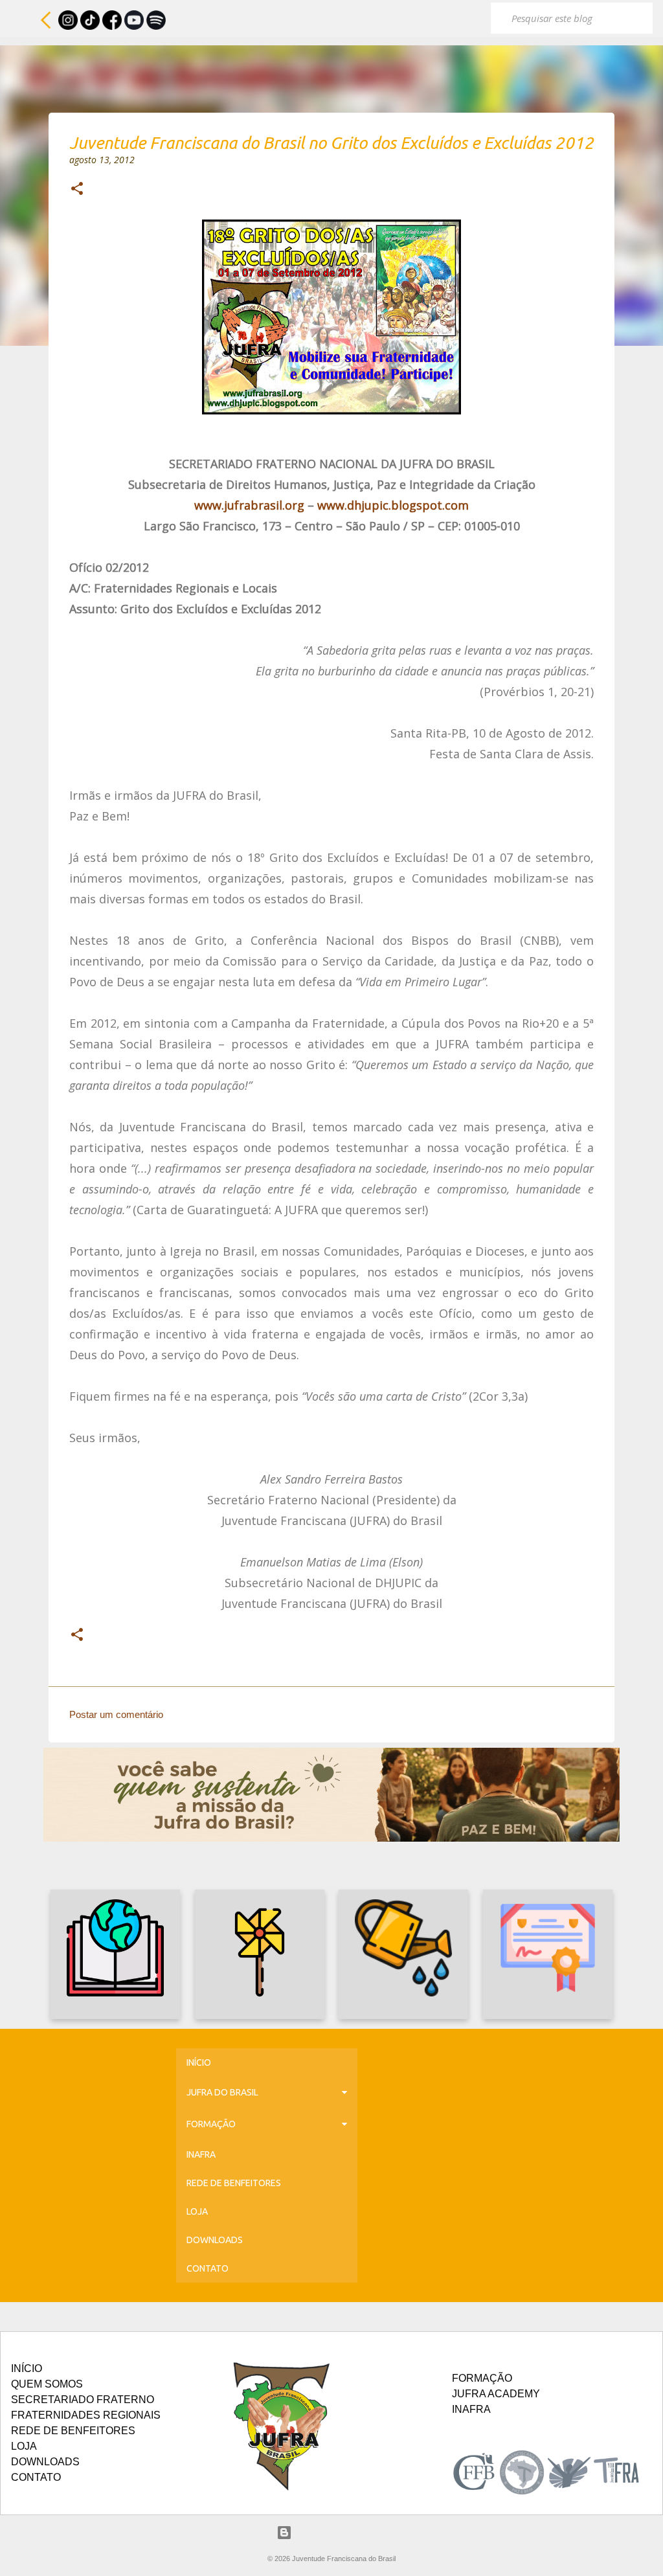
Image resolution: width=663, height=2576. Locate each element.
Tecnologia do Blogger (340, 2532)
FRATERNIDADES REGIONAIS (86, 2415)
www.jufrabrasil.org (249, 505)
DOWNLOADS (215, 2240)
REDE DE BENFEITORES (234, 2183)
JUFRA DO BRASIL (222, 2092)
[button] (77, 190)
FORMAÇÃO (211, 2124)
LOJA (197, 2211)
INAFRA (201, 2154)
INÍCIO (199, 2062)
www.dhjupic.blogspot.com (393, 505)
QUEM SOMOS (47, 2384)
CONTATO (208, 2268)
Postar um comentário (116, 1714)
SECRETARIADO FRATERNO (83, 2400)
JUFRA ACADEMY (496, 2394)
